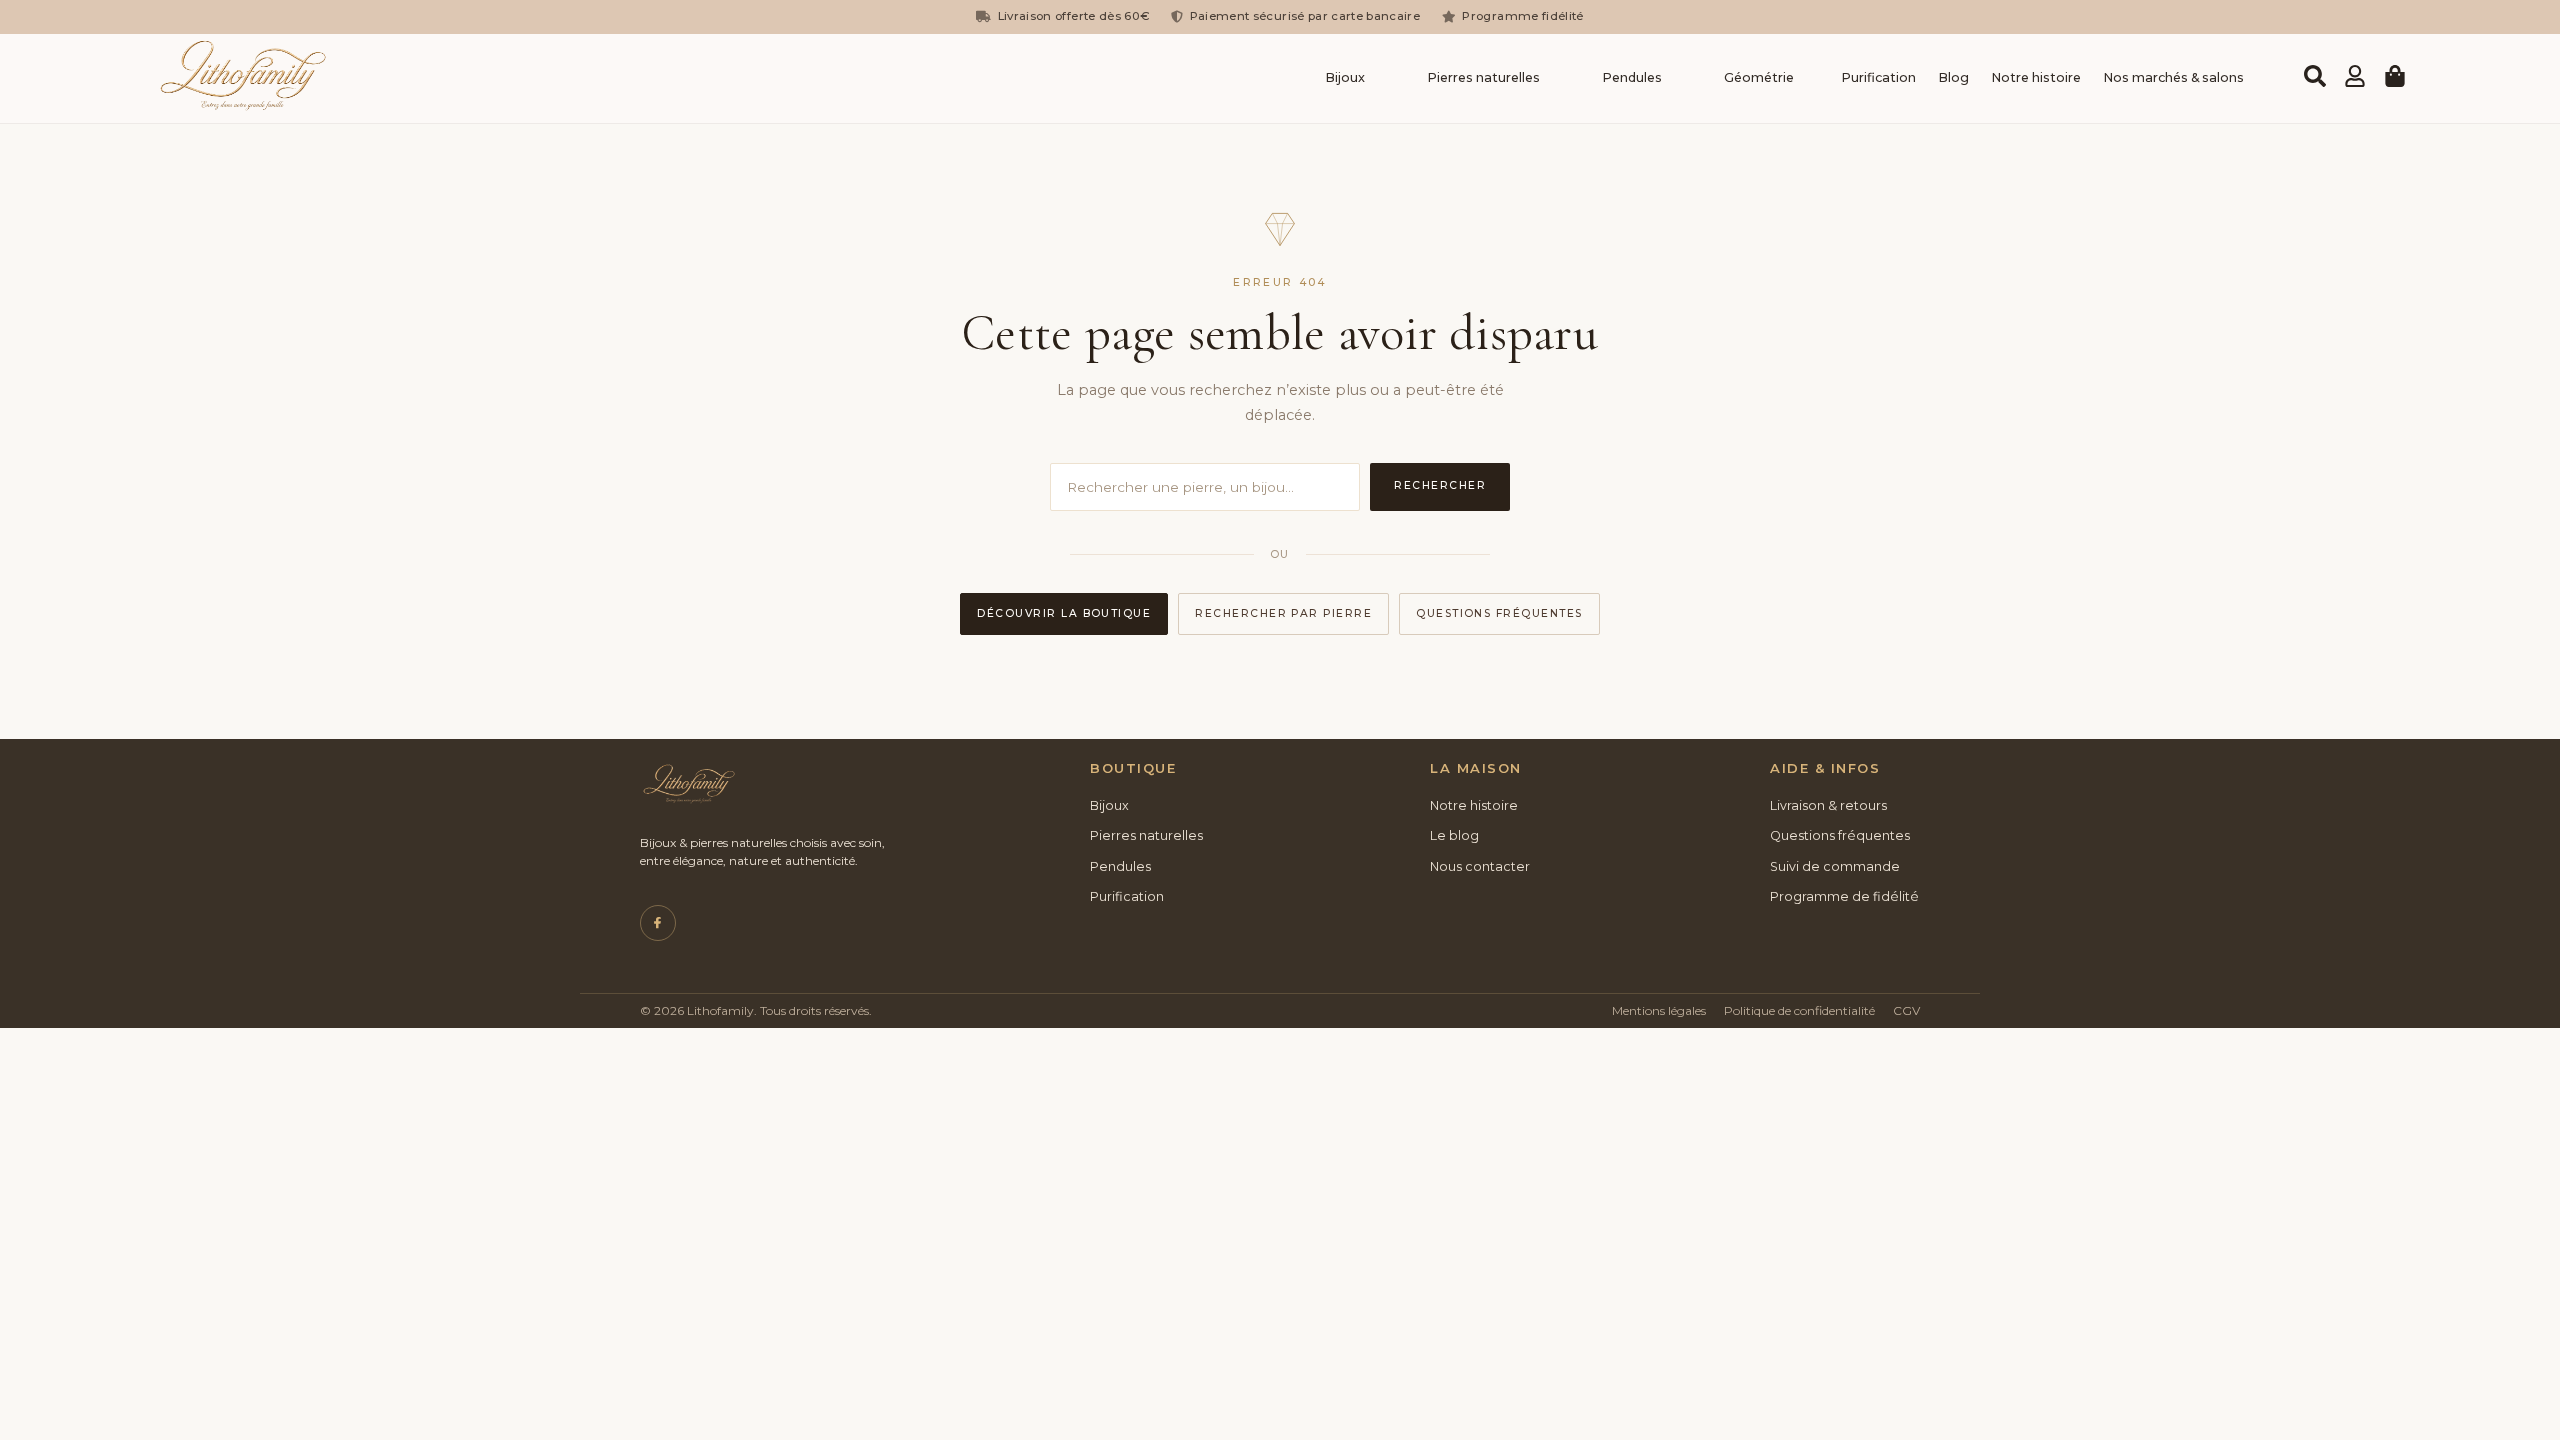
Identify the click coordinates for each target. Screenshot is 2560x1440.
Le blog (1454, 835)
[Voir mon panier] (2395, 76)
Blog (1953, 77)
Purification (1878, 77)
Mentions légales (1659, 1010)
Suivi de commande (1835, 866)
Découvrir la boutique (1064, 613)
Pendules (1632, 77)
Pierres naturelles (1483, 77)
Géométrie (1759, 77)
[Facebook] (658, 923)
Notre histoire (2036, 77)
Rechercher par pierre (1283, 613)
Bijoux (1345, 77)
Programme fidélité (1522, 16)
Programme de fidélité (1844, 896)
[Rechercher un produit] (2315, 76)
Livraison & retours (1828, 805)
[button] (1350, 78)
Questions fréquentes (1499, 613)
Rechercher (1440, 485)
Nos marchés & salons (2173, 77)
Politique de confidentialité (1799, 1010)
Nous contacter (1480, 866)
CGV (1906, 1010)
